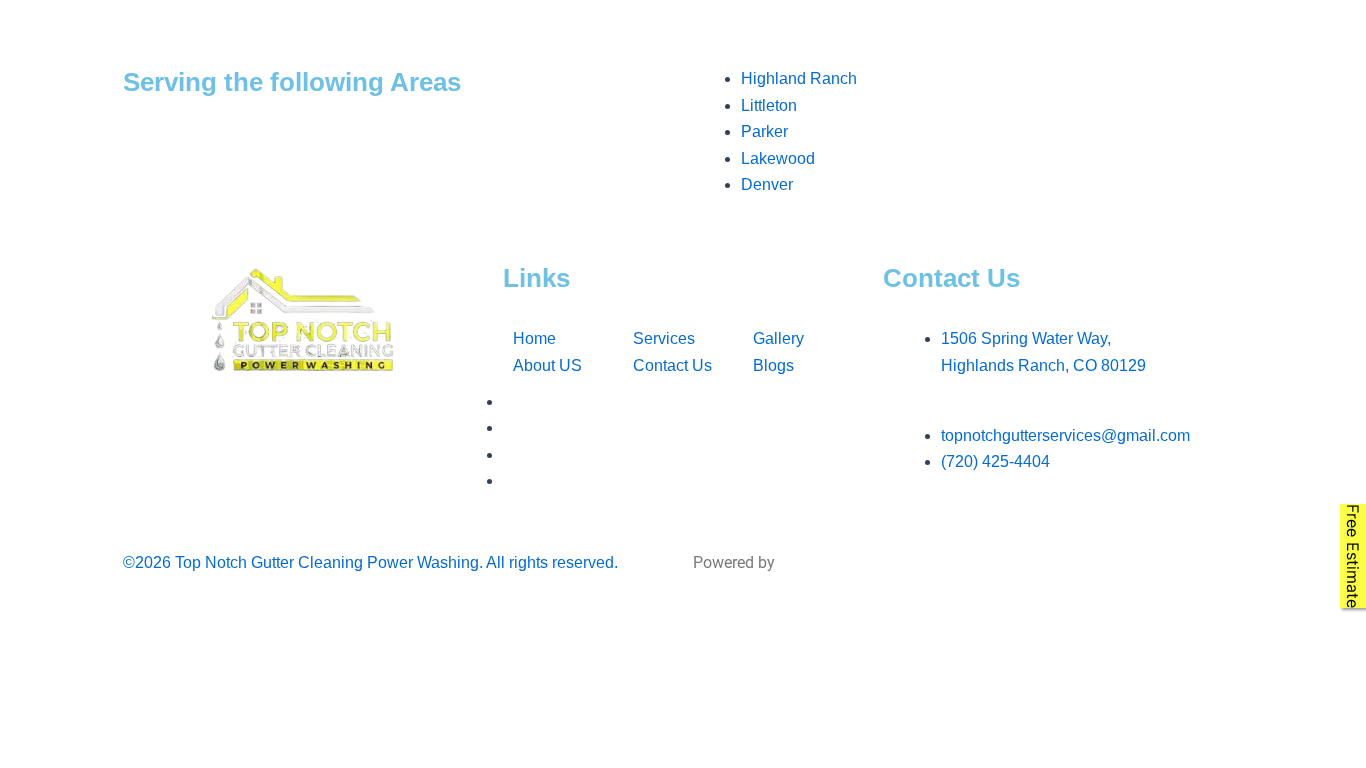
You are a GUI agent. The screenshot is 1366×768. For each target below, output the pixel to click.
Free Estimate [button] (1353, 556)
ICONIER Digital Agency (894, 424)
